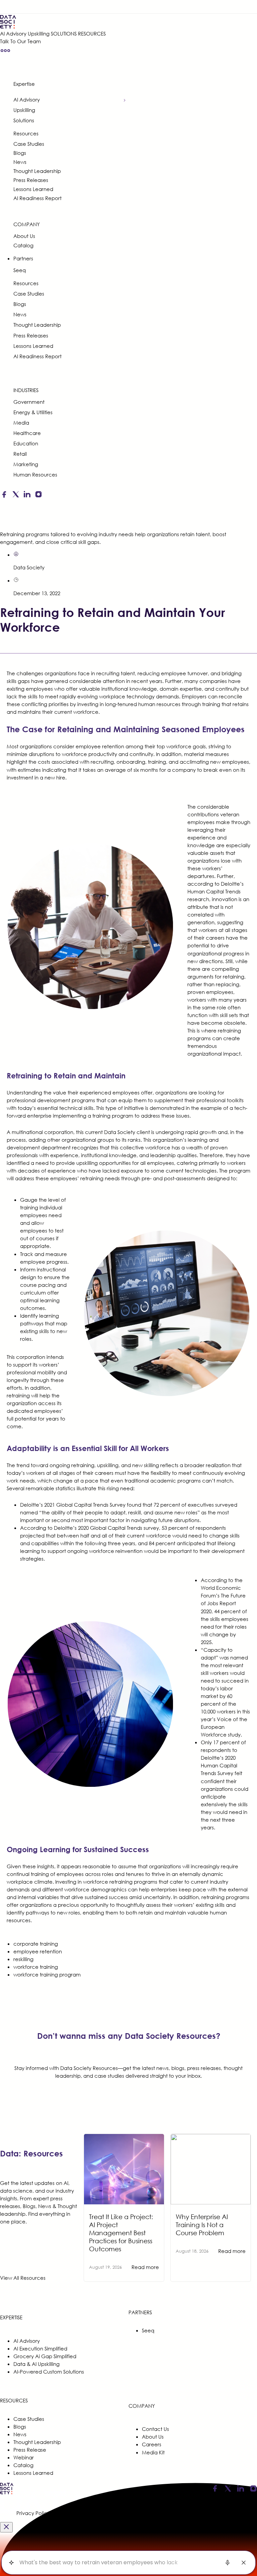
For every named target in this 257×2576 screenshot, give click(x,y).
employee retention (38, 1951)
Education (26, 443)
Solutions (24, 120)
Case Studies (29, 144)
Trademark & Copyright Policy (173, 2513)
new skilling (146, 1465)
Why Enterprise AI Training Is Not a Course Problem (202, 2225)
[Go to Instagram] (38, 496)
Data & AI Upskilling (36, 2364)
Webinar (24, 2457)
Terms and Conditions (111, 2513)
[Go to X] (16, 496)
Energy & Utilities (33, 412)
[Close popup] (6, 2527)
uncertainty (157, 1897)
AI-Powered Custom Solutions (49, 2372)
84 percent (162, 1543)
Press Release (30, 2450)
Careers (152, 2444)
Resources (26, 133)
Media (21, 423)
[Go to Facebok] (4, 496)
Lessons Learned (33, 189)
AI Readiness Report (37, 198)
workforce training (36, 1967)
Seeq (20, 270)
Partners (23, 258)
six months (146, 770)
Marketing (26, 464)
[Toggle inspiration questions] (11, 2563)
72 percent (167, 1505)
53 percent (175, 1528)
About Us (24, 236)
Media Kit (153, 2452)
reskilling (23, 1959)
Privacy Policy (33, 2513)
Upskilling (39, 34)
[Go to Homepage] (7, 2493)
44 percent (227, 1611)
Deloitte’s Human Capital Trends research (216, 891)
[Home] (53, 22)
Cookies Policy (68, 2513)
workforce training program (47, 1974)
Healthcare (27, 433)
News (20, 162)
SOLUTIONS (64, 34)
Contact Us (155, 2429)
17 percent (226, 1742)
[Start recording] (228, 2563)
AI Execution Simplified (40, 2348)
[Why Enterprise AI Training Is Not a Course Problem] (211, 2138)
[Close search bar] (244, 2563)
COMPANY (27, 224)
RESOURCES (92, 34)
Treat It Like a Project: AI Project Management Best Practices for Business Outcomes (121, 2233)
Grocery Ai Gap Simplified (45, 2356)
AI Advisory (13, 34)
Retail (20, 454)
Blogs (20, 153)
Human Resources (35, 475)
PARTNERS (140, 2312)
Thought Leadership (37, 171)
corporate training (36, 1944)
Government (29, 402)
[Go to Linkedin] (27, 496)
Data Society (29, 567)
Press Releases (31, 180)
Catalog (23, 245)
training (211, 704)
